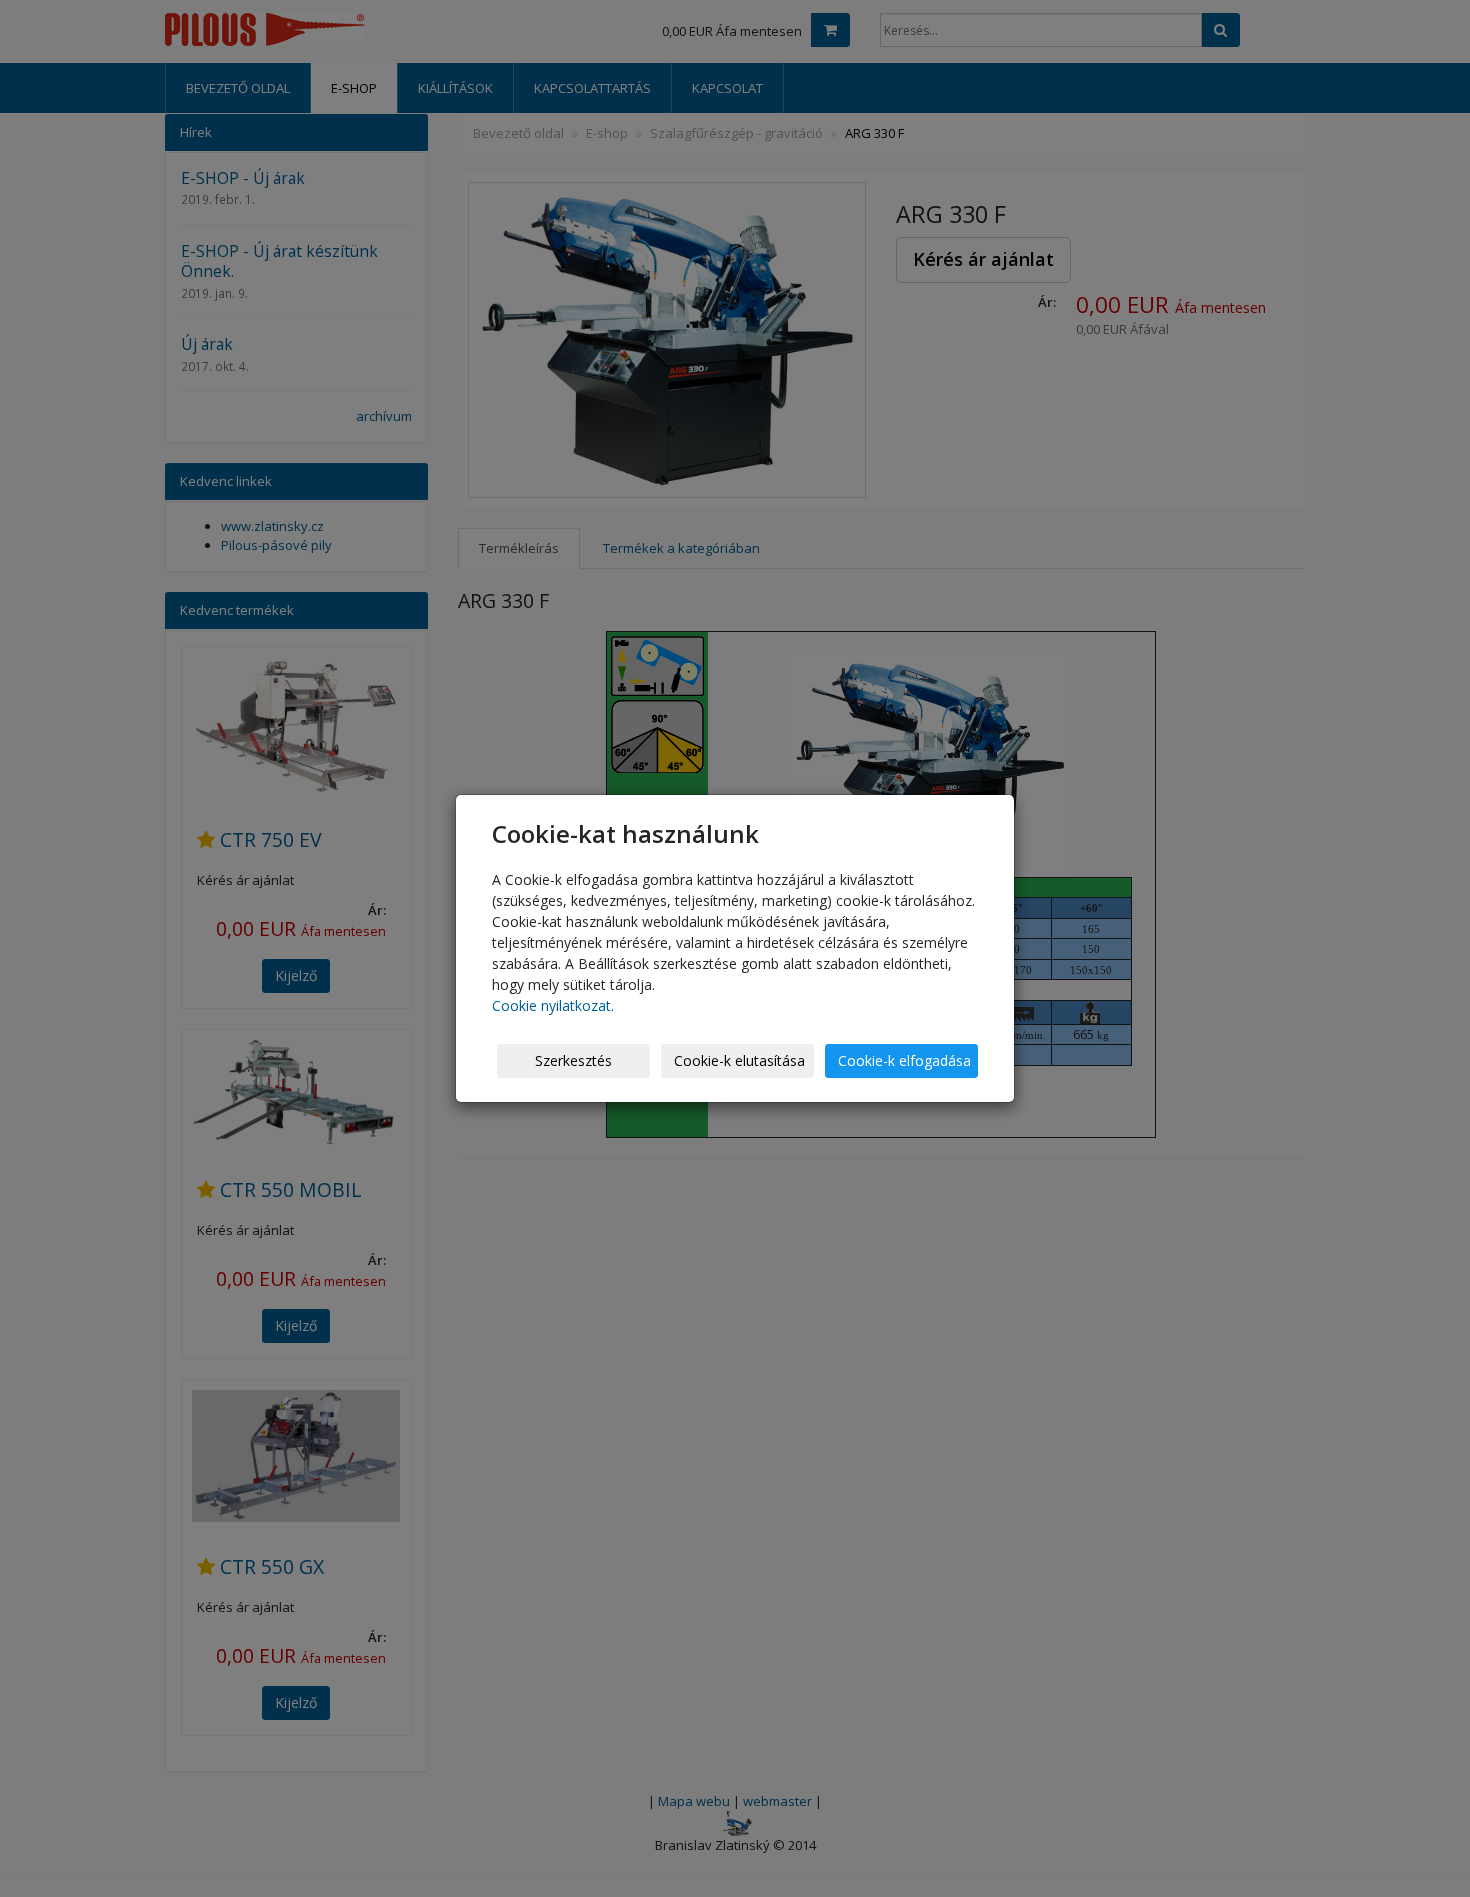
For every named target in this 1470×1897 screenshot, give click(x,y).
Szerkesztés (573, 1060)
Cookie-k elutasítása (739, 1060)
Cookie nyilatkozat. (553, 1005)
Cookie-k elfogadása (904, 1060)
